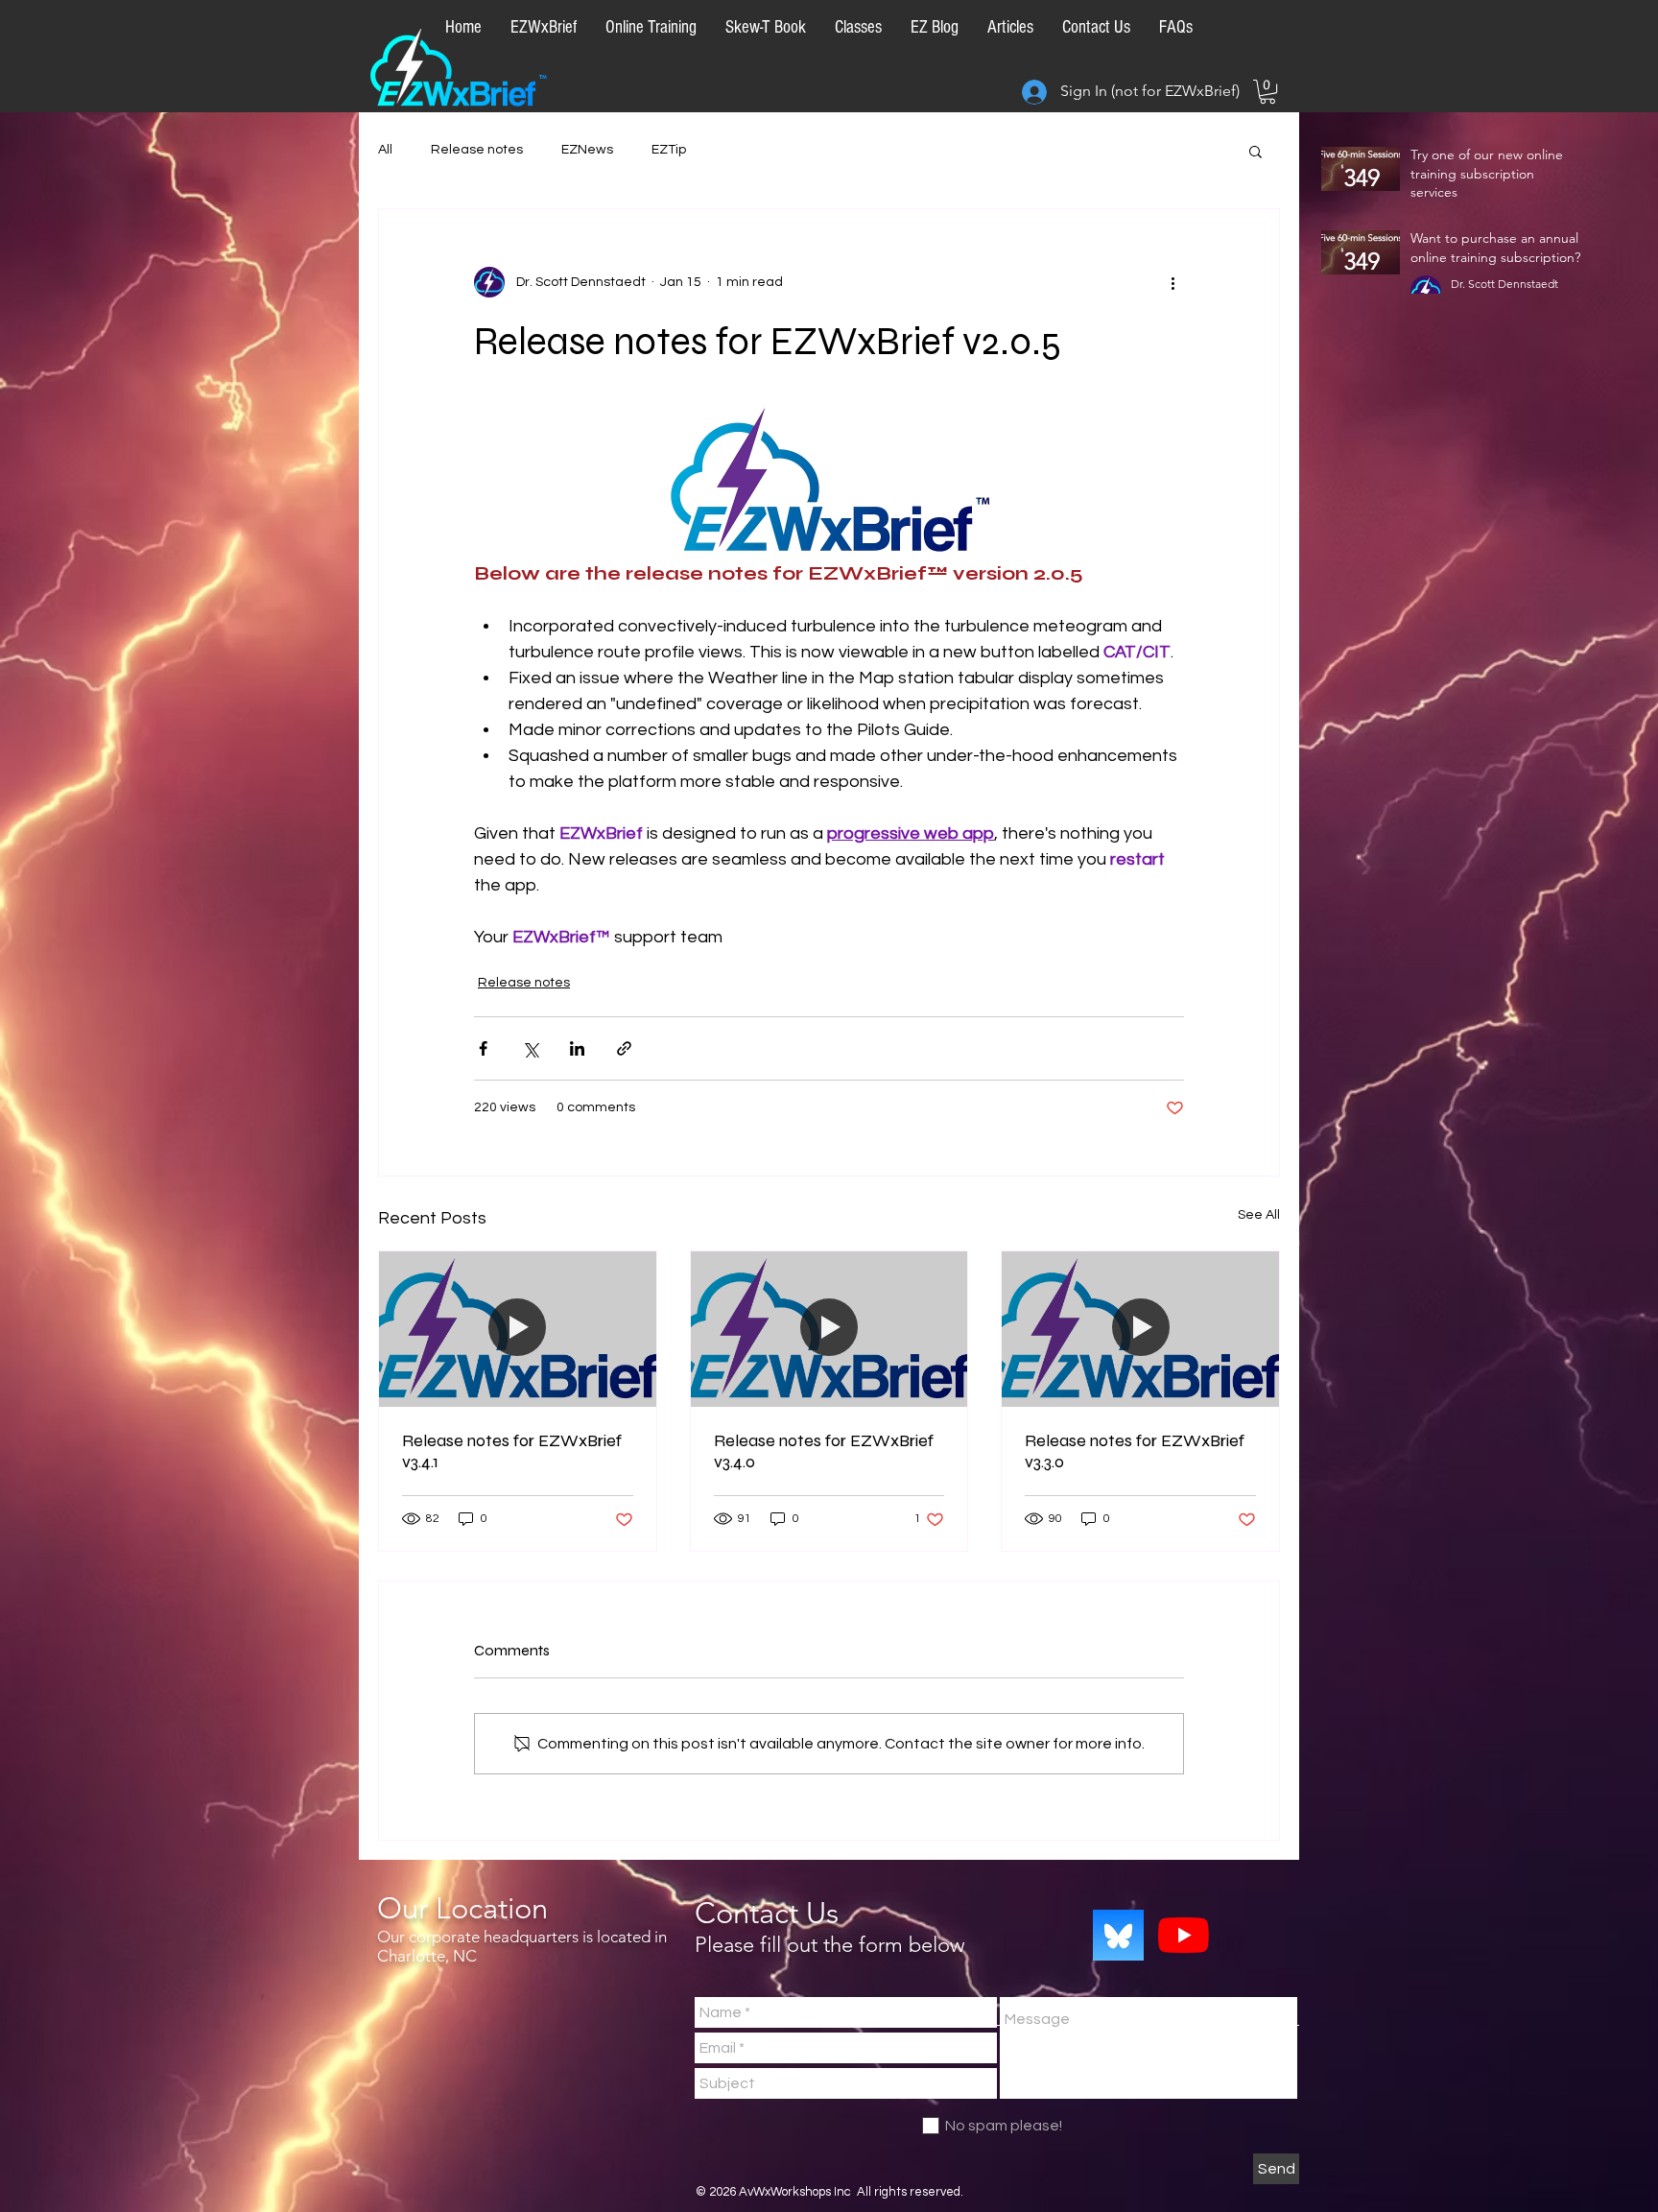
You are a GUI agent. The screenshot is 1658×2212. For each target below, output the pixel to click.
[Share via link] (624, 1048)
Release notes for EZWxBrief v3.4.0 (824, 1451)
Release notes (477, 150)
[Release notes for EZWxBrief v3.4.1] (518, 1329)
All (385, 150)
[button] (1267, 92)
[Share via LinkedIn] (577, 1048)
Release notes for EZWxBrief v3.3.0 (1135, 1451)
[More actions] (1172, 282)
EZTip (669, 150)
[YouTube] (1184, 1935)
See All (1259, 1215)
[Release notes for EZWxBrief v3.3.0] (1140, 1329)
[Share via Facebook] (483, 1048)
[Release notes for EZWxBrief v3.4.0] (829, 1329)
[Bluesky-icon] (1118, 1935)
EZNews (587, 150)
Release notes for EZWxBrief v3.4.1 (512, 1451)
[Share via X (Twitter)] (530, 1048)
